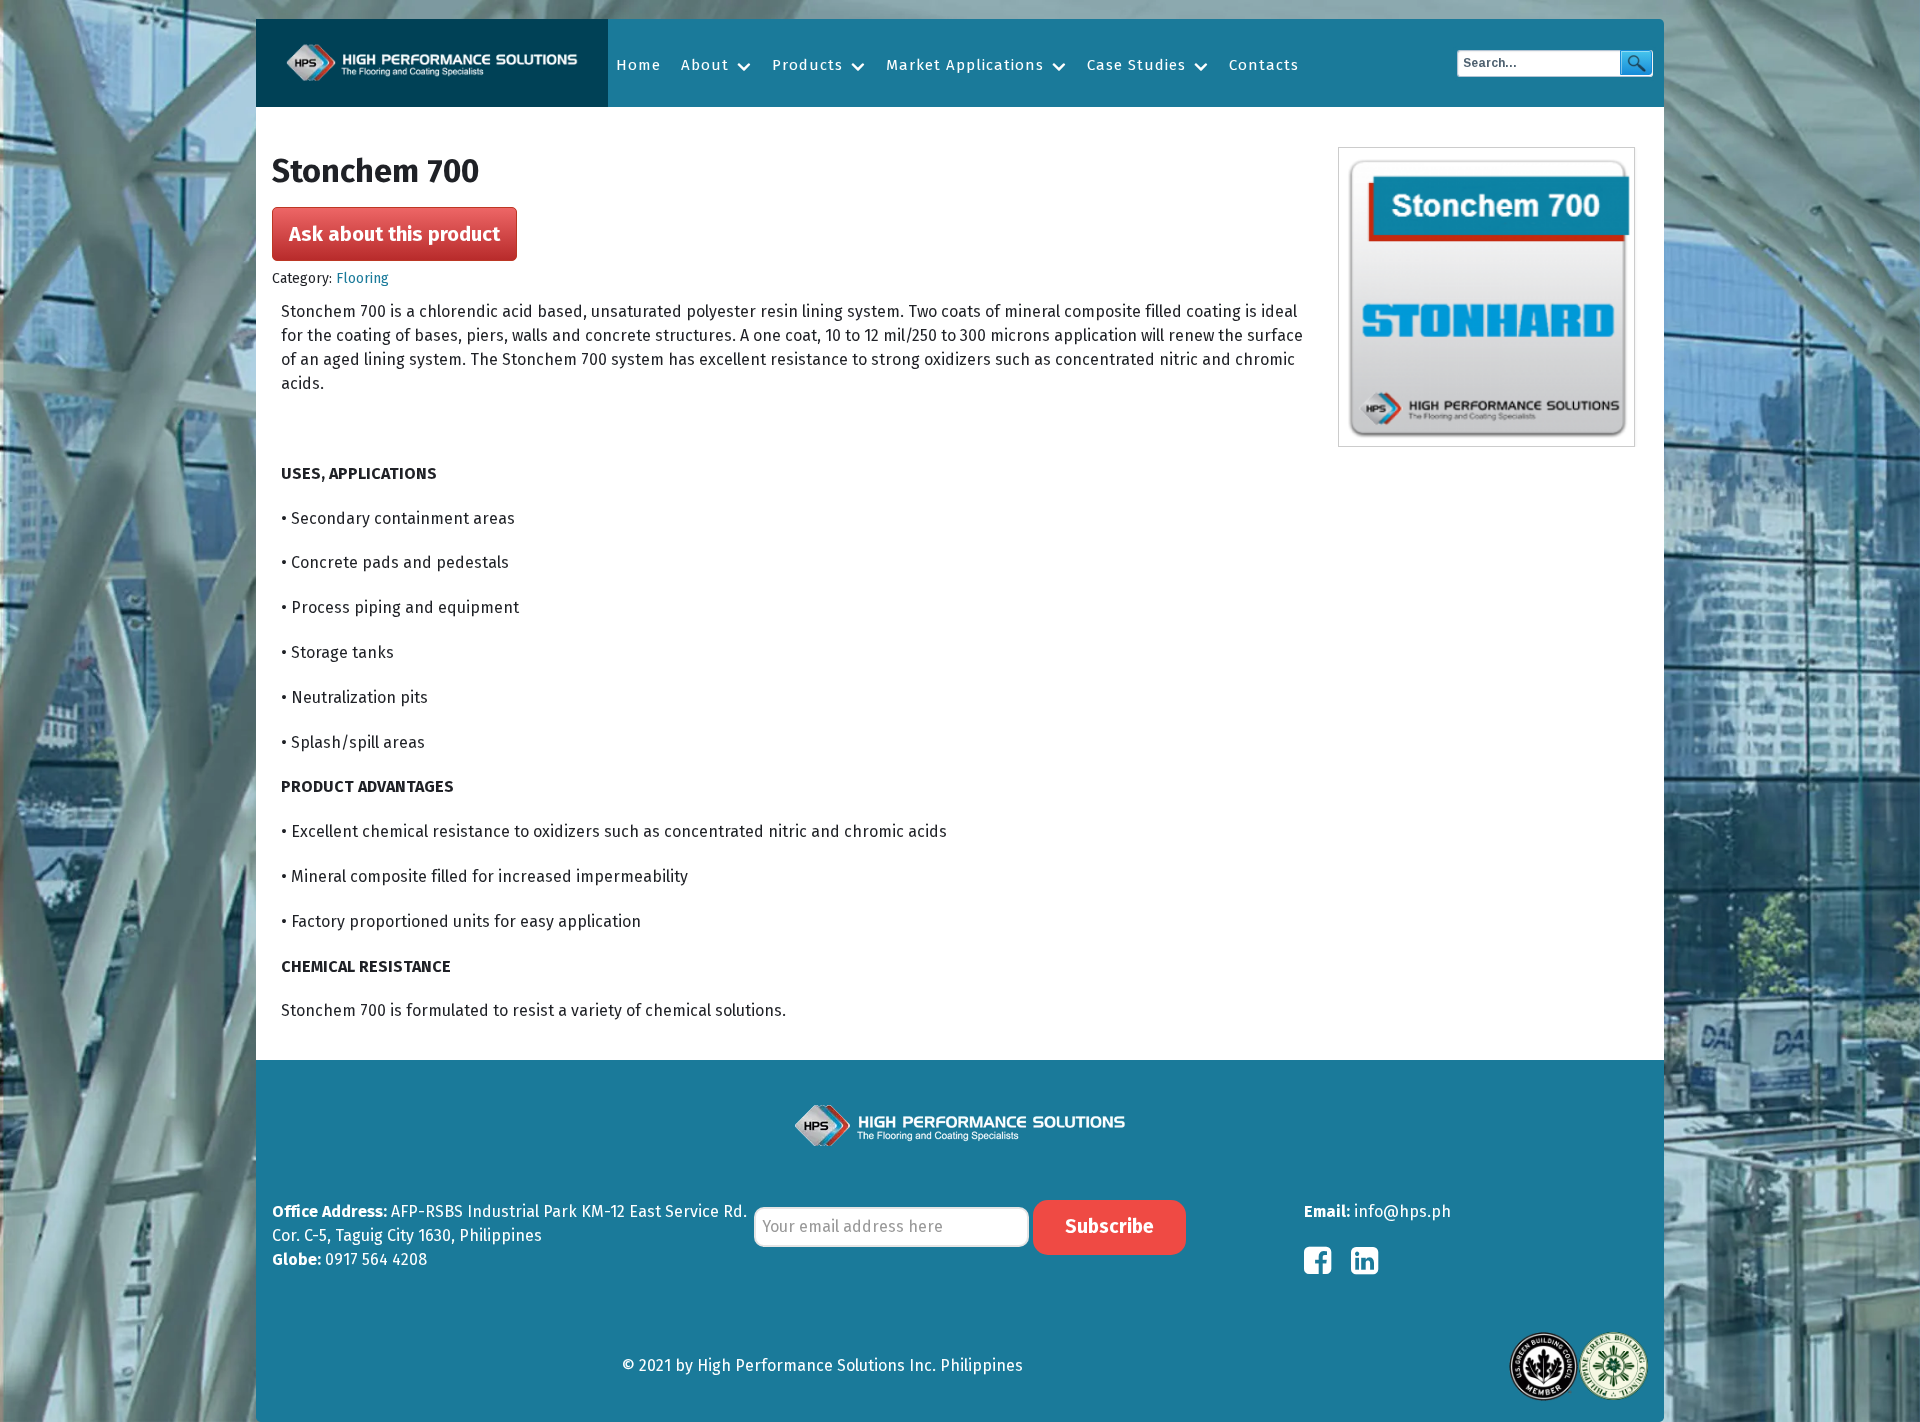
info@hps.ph (1402, 1211)
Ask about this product (394, 234)
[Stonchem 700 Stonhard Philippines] (1493, 297)
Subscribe (1109, 1226)
